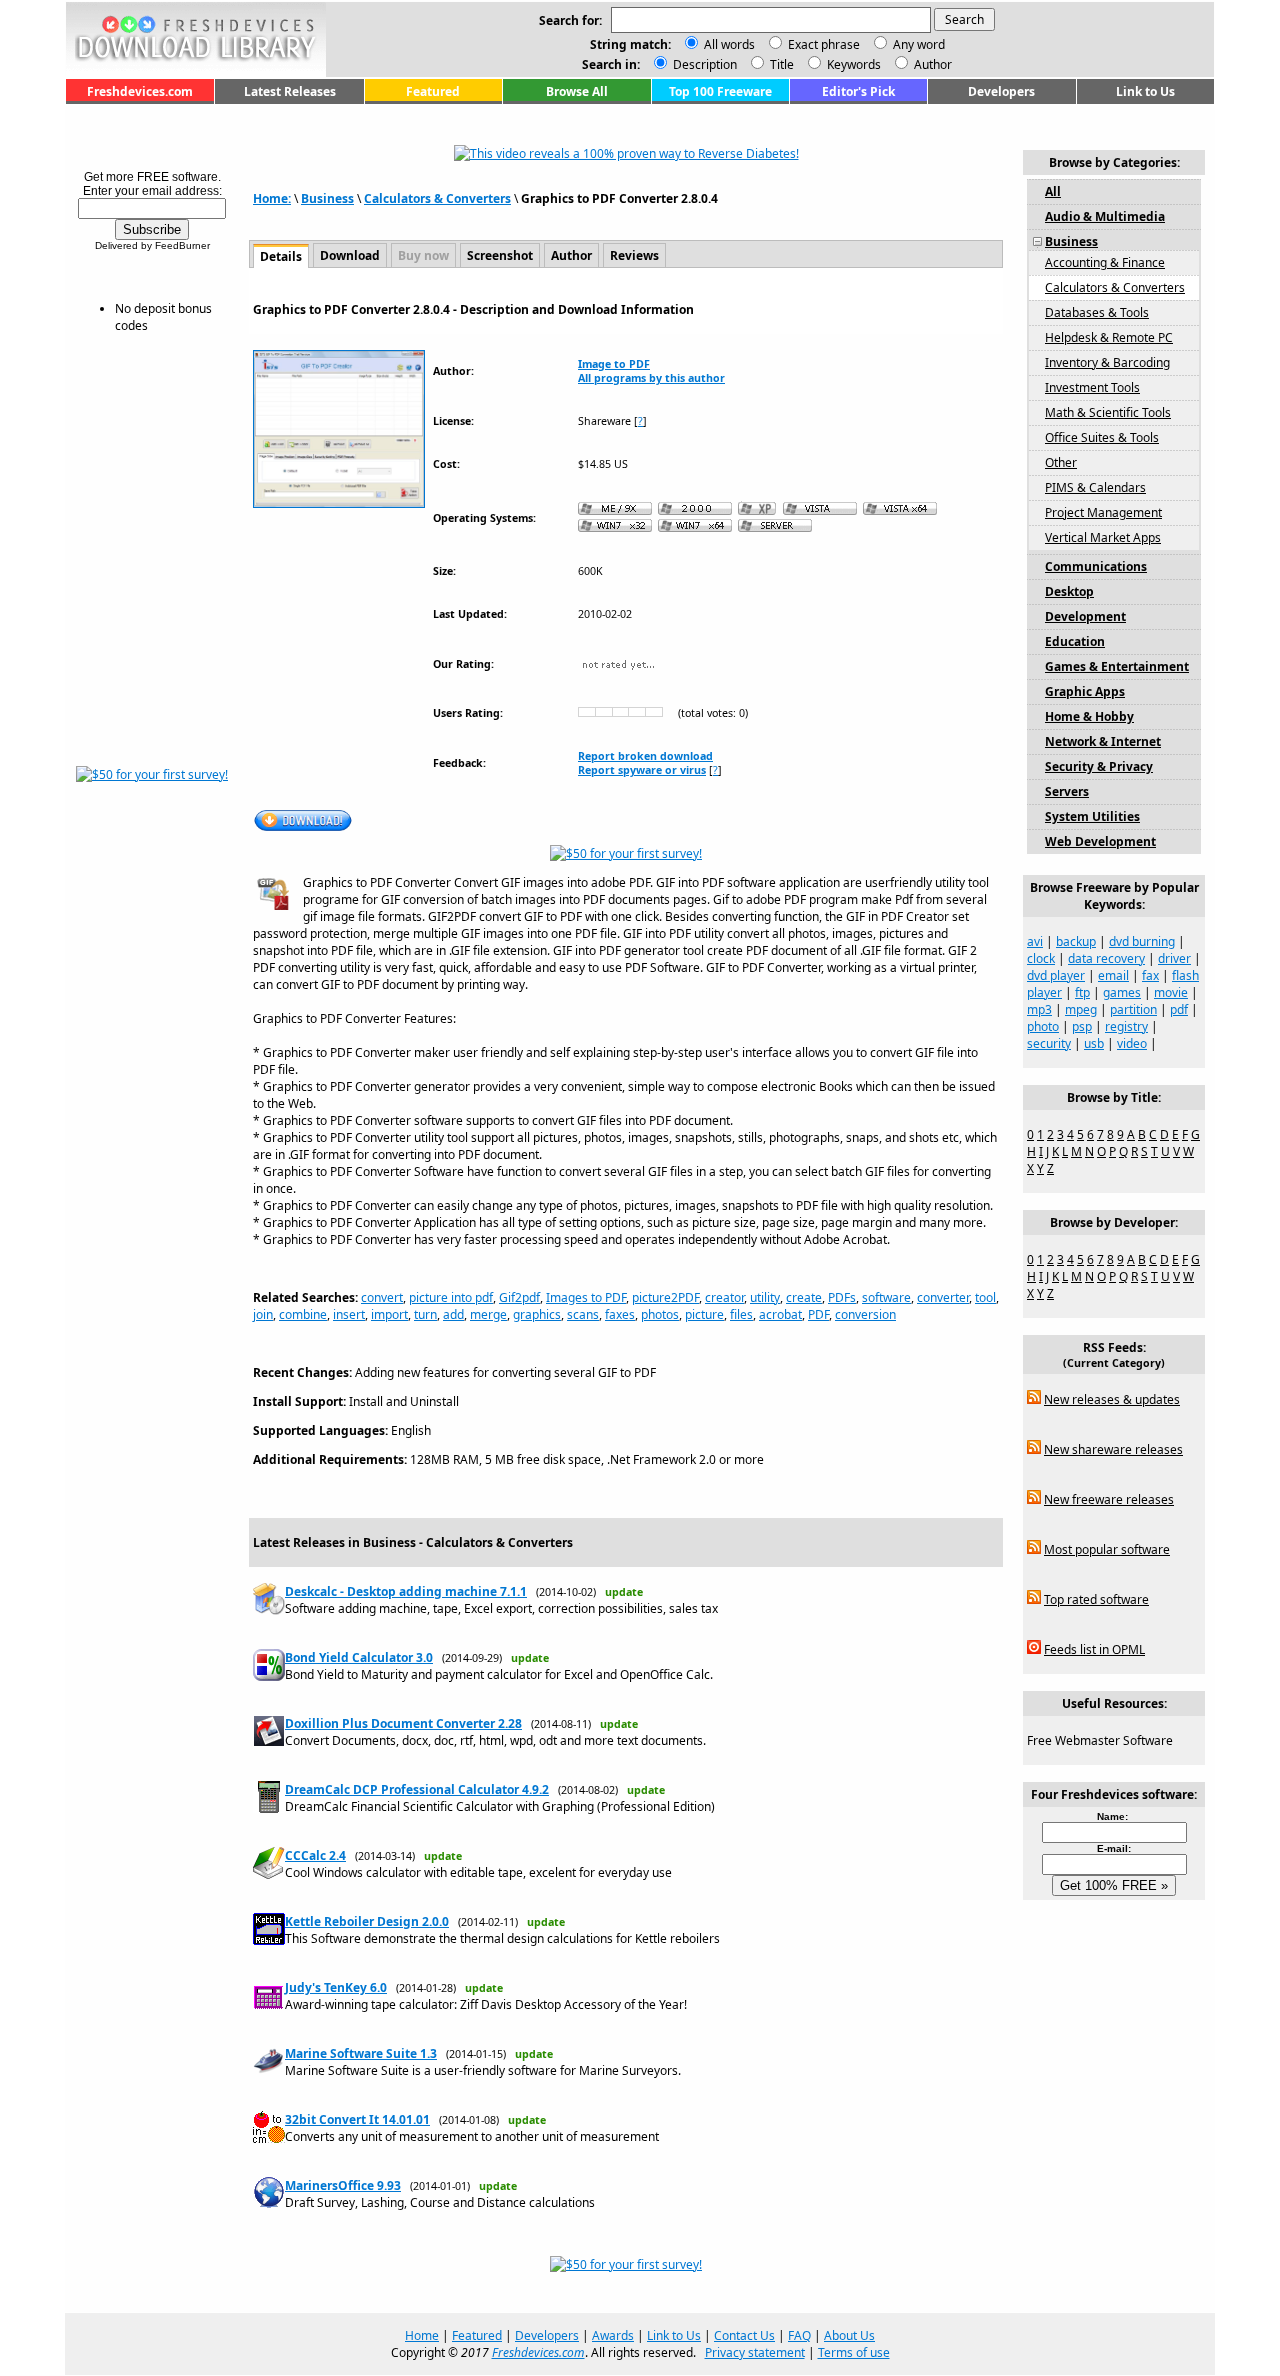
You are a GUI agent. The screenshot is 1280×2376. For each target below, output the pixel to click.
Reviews (634, 255)
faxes (620, 1314)
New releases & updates (1112, 1399)
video (1132, 1043)
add (453, 1314)
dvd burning (1142, 941)
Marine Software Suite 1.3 (361, 2053)
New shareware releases (1113, 1449)
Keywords (852, 64)
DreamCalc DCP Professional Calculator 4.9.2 (417, 1789)
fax (1150, 975)
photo (1043, 1026)
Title (780, 64)
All (1053, 191)
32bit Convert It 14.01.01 (357, 2119)
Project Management (1103, 512)
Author (931, 64)
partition (1133, 1009)
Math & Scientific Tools (1108, 412)
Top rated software (1096, 1599)
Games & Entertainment (1117, 666)
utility (765, 1297)
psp (1082, 1026)
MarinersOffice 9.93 (343, 2185)
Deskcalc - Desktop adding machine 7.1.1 (406, 1591)
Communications (1096, 566)
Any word (919, 44)
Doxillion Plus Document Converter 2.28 (403, 1723)
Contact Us (744, 2335)
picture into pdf (451, 1297)
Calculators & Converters (437, 198)
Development (1085, 616)
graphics (537, 1314)
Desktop (1069, 591)
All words (729, 44)
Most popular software (1107, 1549)
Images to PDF (586, 1297)
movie (1171, 992)
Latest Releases (290, 91)
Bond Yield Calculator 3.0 (359, 1657)
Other (1061, 462)
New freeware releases (1109, 1499)
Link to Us (1145, 91)
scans (583, 1314)
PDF (818, 1314)
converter (943, 1297)
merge (488, 1314)
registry (1126, 1026)
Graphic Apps (1085, 691)
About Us (849, 2335)
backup (1076, 941)
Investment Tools (1092, 387)
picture (704, 1314)
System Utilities (1092, 816)
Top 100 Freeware (720, 91)
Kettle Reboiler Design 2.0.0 (367, 1921)
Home (422, 2335)
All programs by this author (651, 378)
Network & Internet (1103, 741)
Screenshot (500, 255)
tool (985, 1297)
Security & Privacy (1099, 766)
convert (382, 1297)
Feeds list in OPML (1094, 1649)
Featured (433, 91)
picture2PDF (665, 1297)
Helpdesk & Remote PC (1109, 337)
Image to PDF (614, 364)
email (1113, 975)
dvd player (1056, 975)
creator (724, 1297)
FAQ (799, 2335)
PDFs (842, 1297)
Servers (1067, 791)
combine (303, 1314)
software (886, 1297)
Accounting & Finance (1105, 262)
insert (349, 1314)
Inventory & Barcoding (1107, 362)
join (263, 1314)
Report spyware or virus (642, 770)
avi (1035, 941)
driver (1174, 958)
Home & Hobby (1089, 716)
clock (1041, 958)
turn (425, 1314)
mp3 (1039, 1009)
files (741, 1314)
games (1122, 992)
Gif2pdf (519, 1297)
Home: (272, 198)
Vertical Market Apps (1103, 537)
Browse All (577, 91)
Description (703, 64)
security (1049, 1043)
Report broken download (645, 756)
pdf (1179, 1009)
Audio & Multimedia (1105, 216)
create (804, 1297)
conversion (865, 1314)
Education (1075, 641)
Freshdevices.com (140, 91)
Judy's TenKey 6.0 (336, 1987)
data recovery (1106, 958)
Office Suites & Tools (1102, 437)
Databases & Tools (1097, 312)
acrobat (780, 1314)
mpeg (1081, 1009)
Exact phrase (824, 44)
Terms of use (854, 2352)
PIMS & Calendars (1095, 487)
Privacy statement (755, 2352)
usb (1094, 1043)
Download (350, 255)
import (389, 1314)
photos (660, 1314)
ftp (1082, 992)
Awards (613, 2335)
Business (327, 198)
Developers (1001, 91)
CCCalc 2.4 (315, 1855)
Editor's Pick (858, 91)
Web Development (1100, 841)
